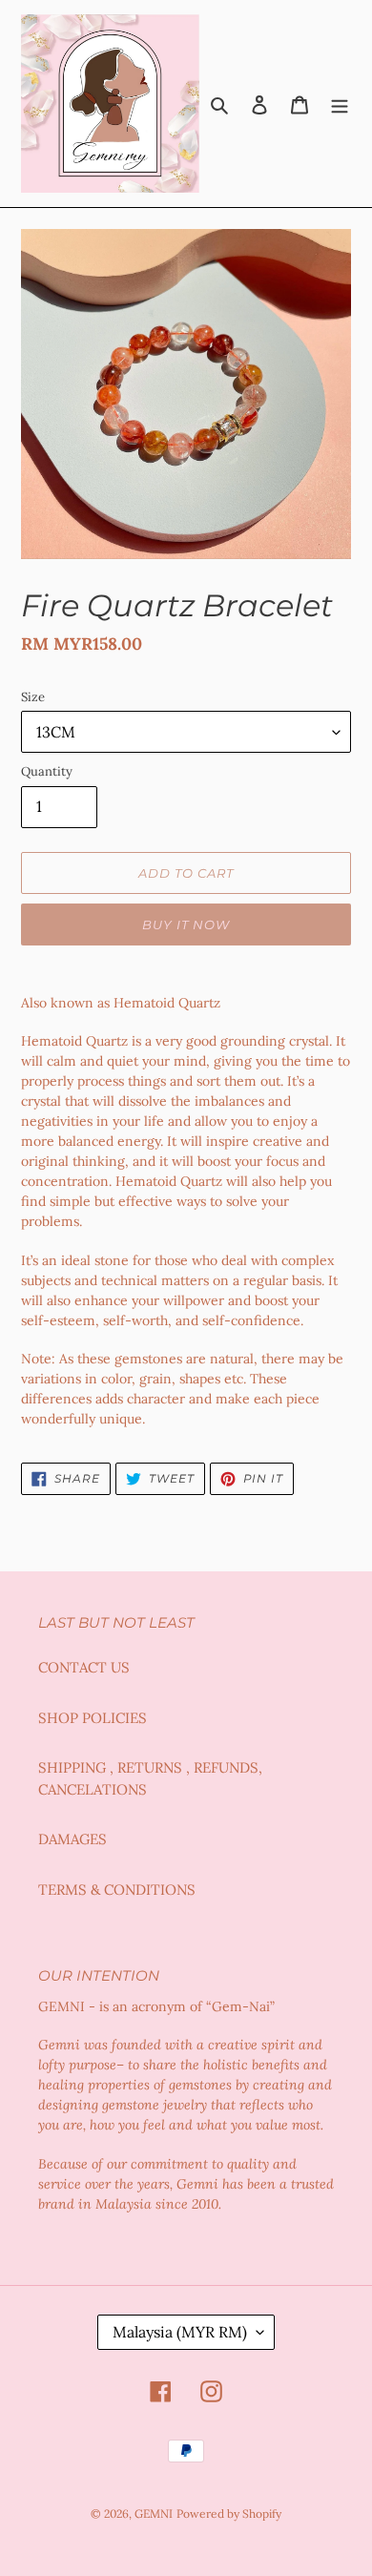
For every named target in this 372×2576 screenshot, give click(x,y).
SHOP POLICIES (93, 1718)
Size (33, 697)
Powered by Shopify (229, 2514)
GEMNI (154, 2514)
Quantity (47, 771)
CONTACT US (84, 1667)
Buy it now (186, 924)
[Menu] (340, 104)
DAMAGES (72, 1839)
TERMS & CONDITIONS (117, 1890)
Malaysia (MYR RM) (180, 2332)
